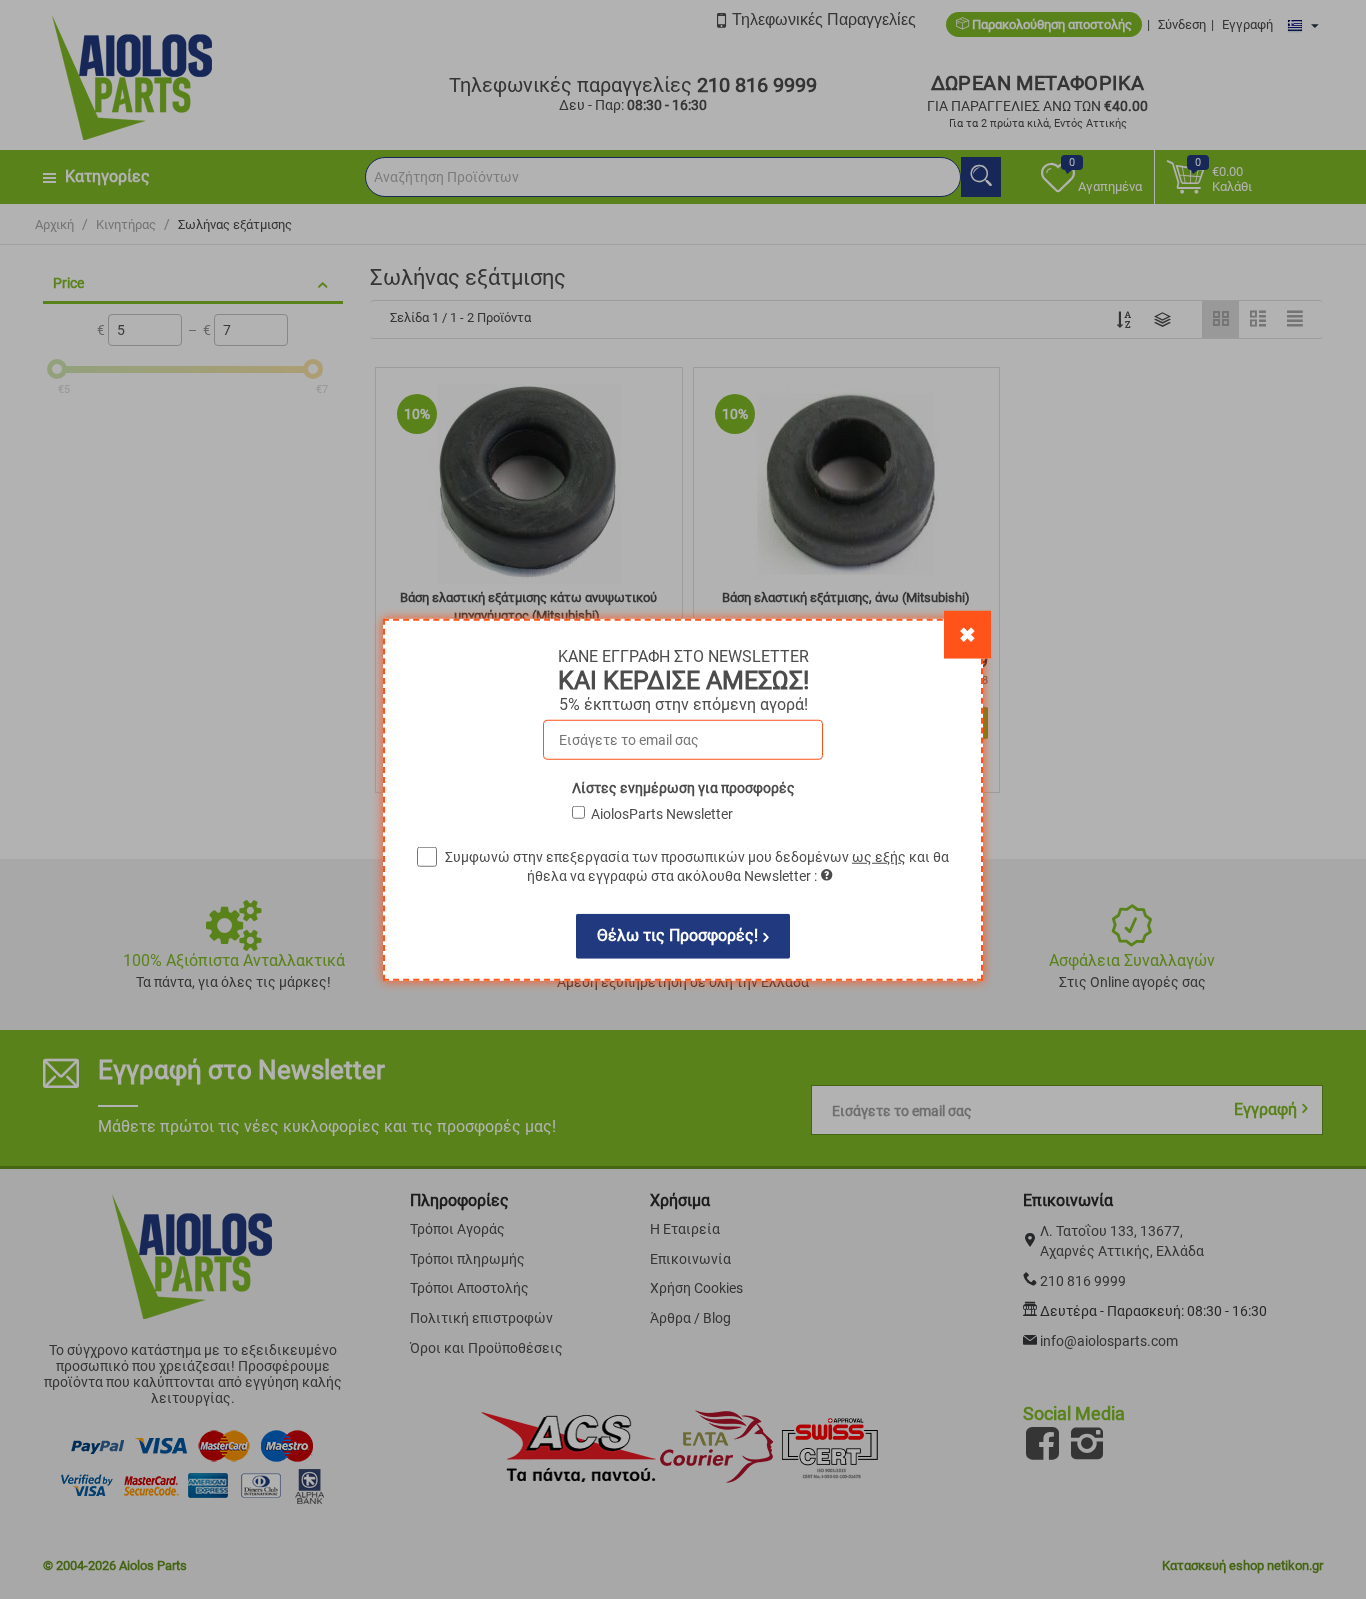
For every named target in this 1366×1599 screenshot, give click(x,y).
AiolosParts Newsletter (662, 813)
